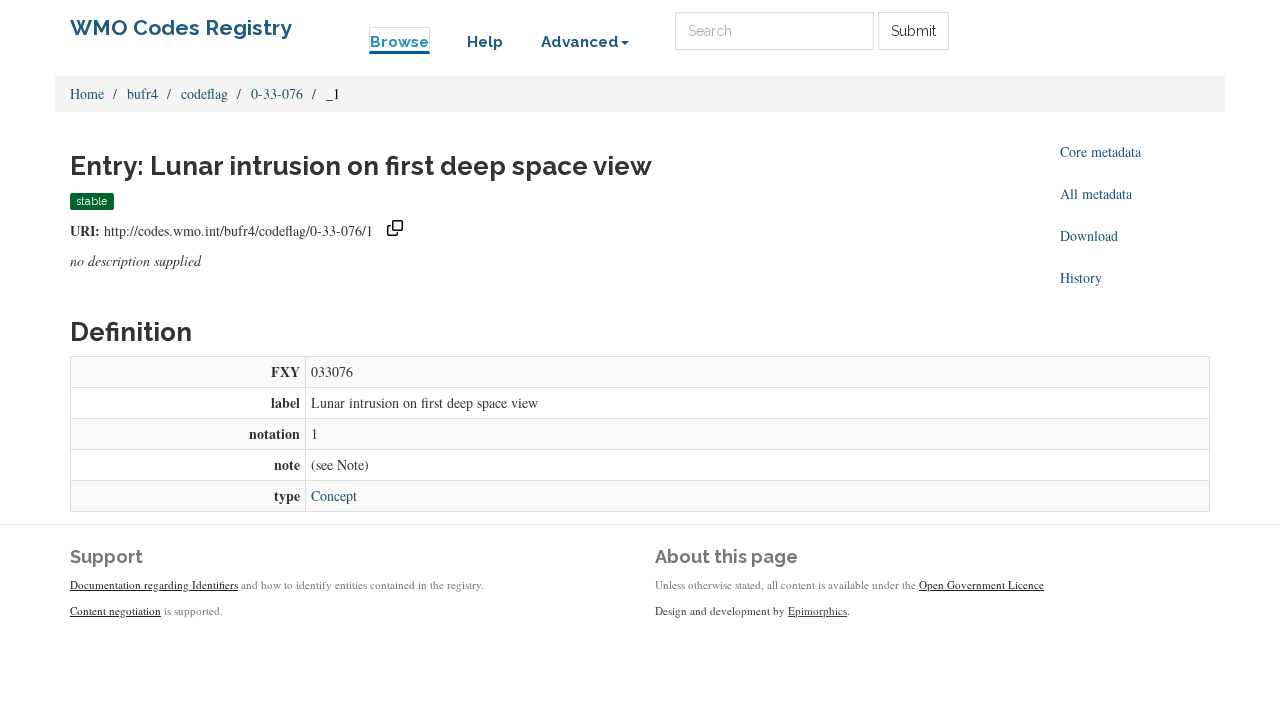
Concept (334, 495)
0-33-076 (277, 93)
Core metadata (1100, 151)
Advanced (580, 42)
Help (485, 42)
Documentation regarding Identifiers (154, 584)
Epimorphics (817, 610)
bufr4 (142, 93)
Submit (913, 31)
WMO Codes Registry (181, 27)
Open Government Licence (981, 584)
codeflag (204, 93)
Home (87, 93)
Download (1089, 235)
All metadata (1096, 193)
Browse (399, 42)
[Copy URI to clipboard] (395, 230)
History (1081, 277)
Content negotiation (115, 610)
